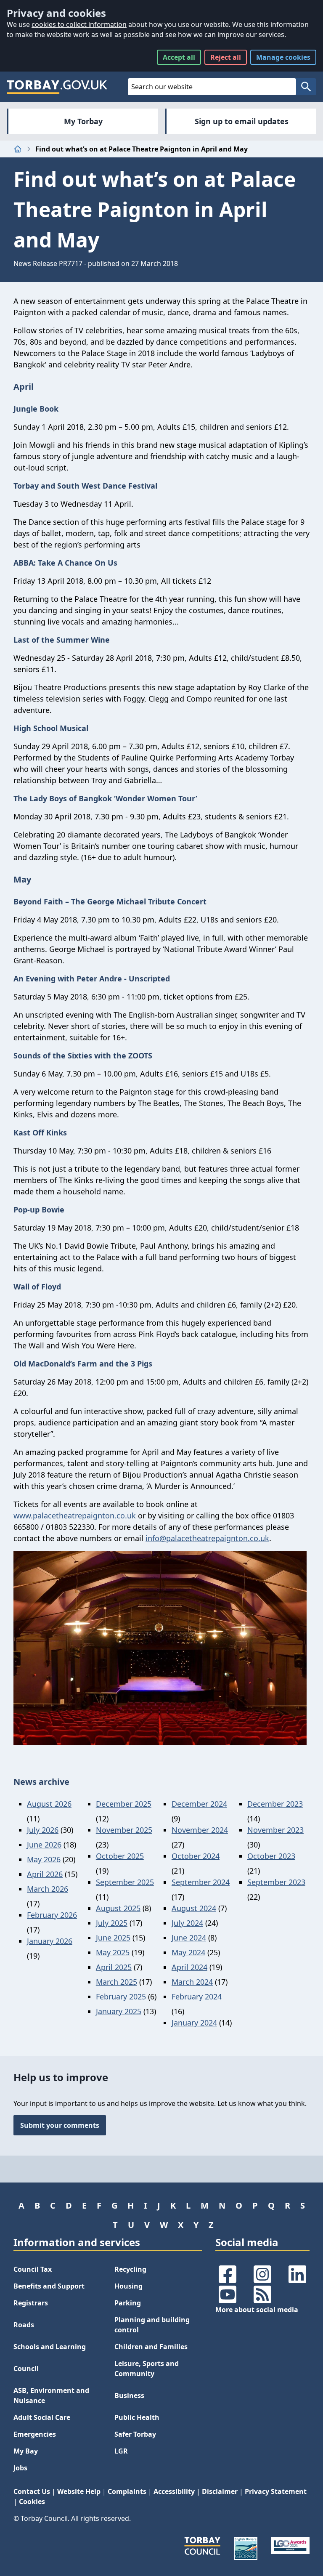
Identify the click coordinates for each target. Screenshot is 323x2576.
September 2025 (125, 1882)
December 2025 (124, 1804)
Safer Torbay (135, 2434)
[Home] (18, 149)
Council (26, 2369)
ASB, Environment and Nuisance (51, 2395)
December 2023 (275, 1804)
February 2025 (121, 1996)
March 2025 (116, 1982)
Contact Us (32, 2491)
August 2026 (49, 1804)
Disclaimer (220, 2491)
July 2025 (112, 1923)
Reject (226, 57)
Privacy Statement (276, 2491)
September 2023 (276, 1882)
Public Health (137, 2417)
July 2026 (43, 1830)
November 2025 (124, 1830)
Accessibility (174, 2491)
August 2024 (194, 1908)
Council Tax (33, 2269)
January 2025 (119, 2011)
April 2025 (114, 1967)
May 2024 (188, 1952)
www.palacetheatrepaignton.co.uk (75, 1515)
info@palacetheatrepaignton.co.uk (207, 1538)
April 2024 (189, 1967)
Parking (128, 2303)
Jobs (20, 2468)
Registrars (31, 2303)
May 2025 (113, 1952)
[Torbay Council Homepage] (57, 87)
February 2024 (197, 1996)
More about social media (257, 2310)
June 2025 (113, 1938)
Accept (179, 57)
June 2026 (44, 1845)
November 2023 (275, 1830)
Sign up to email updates (242, 121)
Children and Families (151, 2347)
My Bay (26, 2451)
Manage (283, 57)
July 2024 (187, 1923)
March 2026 (48, 1889)
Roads (24, 2325)
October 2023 (271, 1856)
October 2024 (196, 1856)
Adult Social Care (42, 2417)
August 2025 (118, 1908)
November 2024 (200, 1830)
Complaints (127, 2491)
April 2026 (45, 1874)
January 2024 (194, 2023)
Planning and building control (152, 2325)
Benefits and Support (49, 2286)
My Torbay (83, 121)
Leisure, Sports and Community (147, 2369)
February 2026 (52, 1915)
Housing (128, 2286)
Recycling (130, 2269)
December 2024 (199, 1804)
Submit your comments (60, 2125)
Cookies (32, 2502)
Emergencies (35, 2434)
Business (129, 2395)
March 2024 (192, 1982)
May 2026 (44, 1859)
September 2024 (201, 1882)
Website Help (79, 2491)
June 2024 (189, 1938)
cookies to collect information (79, 24)
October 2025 (120, 1856)
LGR (121, 2451)
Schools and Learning (50, 2347)
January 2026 (50, 1941)
